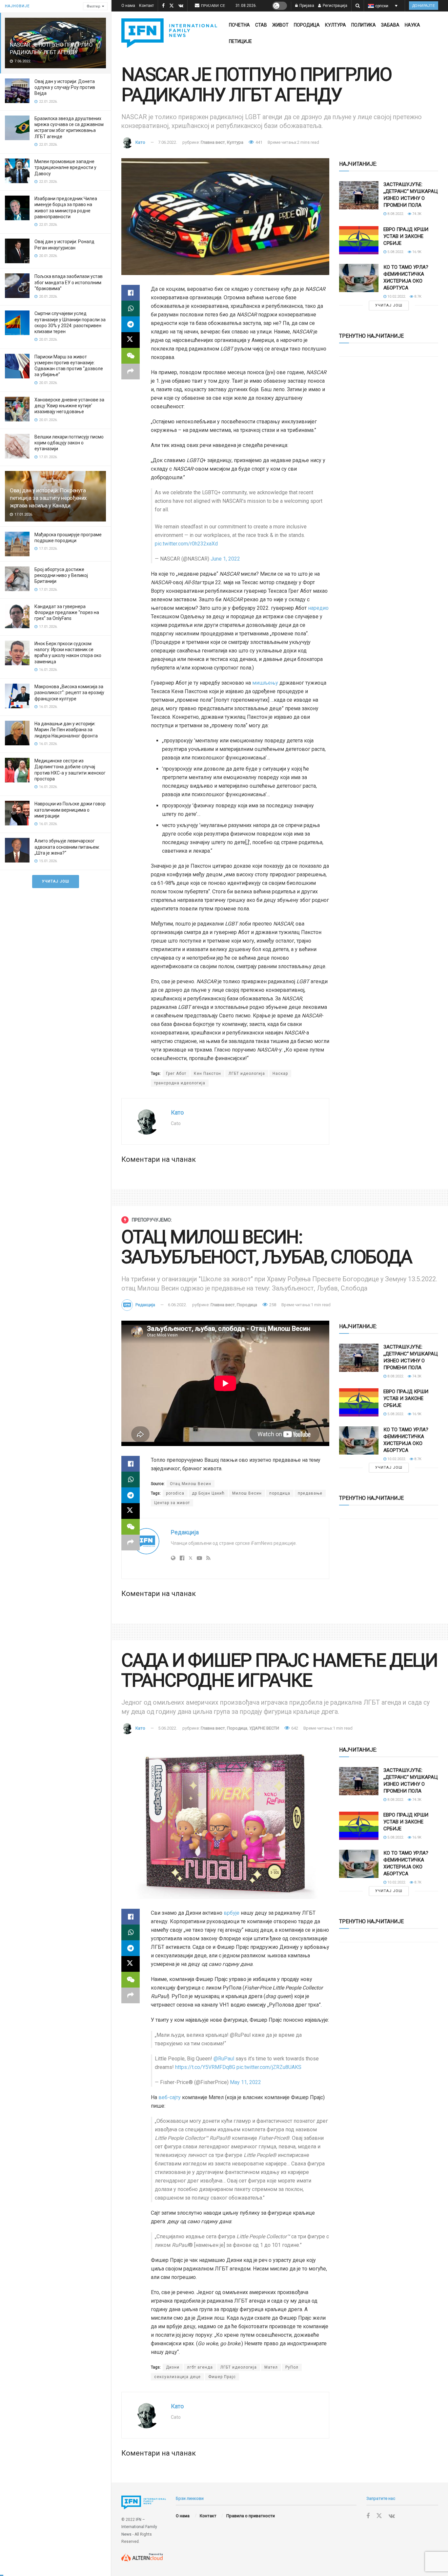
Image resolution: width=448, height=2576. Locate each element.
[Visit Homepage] (169, 33)
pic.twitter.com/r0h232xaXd (186, 544)
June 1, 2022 (225, 559)
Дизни (173, 2367)
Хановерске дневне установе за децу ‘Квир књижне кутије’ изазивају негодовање (69, 406)
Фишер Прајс (222, 2377)
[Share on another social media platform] (131, 372)
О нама (128, 6)
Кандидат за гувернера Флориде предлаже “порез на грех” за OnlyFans (67, 612)
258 (272, 1305)
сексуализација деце (177, 2377)
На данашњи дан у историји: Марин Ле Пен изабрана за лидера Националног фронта (66, 730)
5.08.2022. (395, 252)
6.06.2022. (177, 1305)
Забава (390, 25)
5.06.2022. (168, 1728)
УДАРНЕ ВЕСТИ (264, 1728)
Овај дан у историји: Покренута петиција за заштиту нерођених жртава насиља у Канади (48, 498)
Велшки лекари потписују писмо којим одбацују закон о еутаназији (69, 443)
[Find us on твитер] (172, 6)
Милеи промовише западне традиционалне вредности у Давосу (65, 167)
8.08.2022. (395, 214)
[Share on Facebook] (131, 293)
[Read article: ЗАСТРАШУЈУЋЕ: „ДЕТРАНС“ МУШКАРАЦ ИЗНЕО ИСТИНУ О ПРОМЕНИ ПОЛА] (359, 195)
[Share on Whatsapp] (131, 309)
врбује (232, 1913)
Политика (364, 25)
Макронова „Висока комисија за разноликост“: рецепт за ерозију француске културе (69, 692)
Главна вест (213, 142)
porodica (175, 1493)
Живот (280, 25)
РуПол (292, 2367)
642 (294, 1728)
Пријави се (213, 6)
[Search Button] (358, 6)
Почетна (239, 25)
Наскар (280, 1074)
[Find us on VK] (181, 6)
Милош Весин (247, 1493)
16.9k (416, 252)
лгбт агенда (200, 2367)
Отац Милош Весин (191, 1484)
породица (280, 1493)
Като (140, 142)
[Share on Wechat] (131, 356)
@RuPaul (224, 2059)
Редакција (145, 1305)
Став (261, 25)
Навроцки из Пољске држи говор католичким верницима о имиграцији (70, 810)
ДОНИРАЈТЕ (424, 6)
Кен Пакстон (207, 1074)
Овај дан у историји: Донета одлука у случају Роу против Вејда (65, 87)
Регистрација (335, 6)
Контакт (146, 6)
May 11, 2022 (245, 2082)
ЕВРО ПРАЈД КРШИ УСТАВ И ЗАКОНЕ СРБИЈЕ (406, 236)
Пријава (306, 6)
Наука (412, 25)
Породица (307, 25)
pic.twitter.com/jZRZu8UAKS (269, 2067)
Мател (271, 2367)
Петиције (240, 41)
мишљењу (265, 683)
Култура (336, 25)
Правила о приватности (251, 2516)
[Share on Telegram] (131, 324)
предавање (310, 1493)
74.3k (416, 214)
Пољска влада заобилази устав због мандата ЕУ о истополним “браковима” (69, 282)
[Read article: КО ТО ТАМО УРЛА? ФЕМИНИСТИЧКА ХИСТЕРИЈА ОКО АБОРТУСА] (359, 278)
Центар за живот (172, 1503)
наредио (318, 608)
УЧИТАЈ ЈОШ (56, 881)
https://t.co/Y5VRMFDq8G (205, 2067)
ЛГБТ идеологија (247, 1074)
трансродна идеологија (180, 1083)
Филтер (93, 6)
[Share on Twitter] (131, 340)
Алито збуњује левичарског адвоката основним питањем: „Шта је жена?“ (67, 847)
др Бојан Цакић (208, 1493)
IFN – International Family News (139, 2527)
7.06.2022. (168, 142)
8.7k (417, 297)
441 (258, 142)
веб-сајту (170, 2097)
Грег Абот (176, 1074)
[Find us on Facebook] (163, 6)
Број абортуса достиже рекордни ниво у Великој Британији (61, 575)
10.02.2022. (396, 297)
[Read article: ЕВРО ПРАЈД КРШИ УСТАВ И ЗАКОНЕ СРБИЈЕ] (359, 240)
